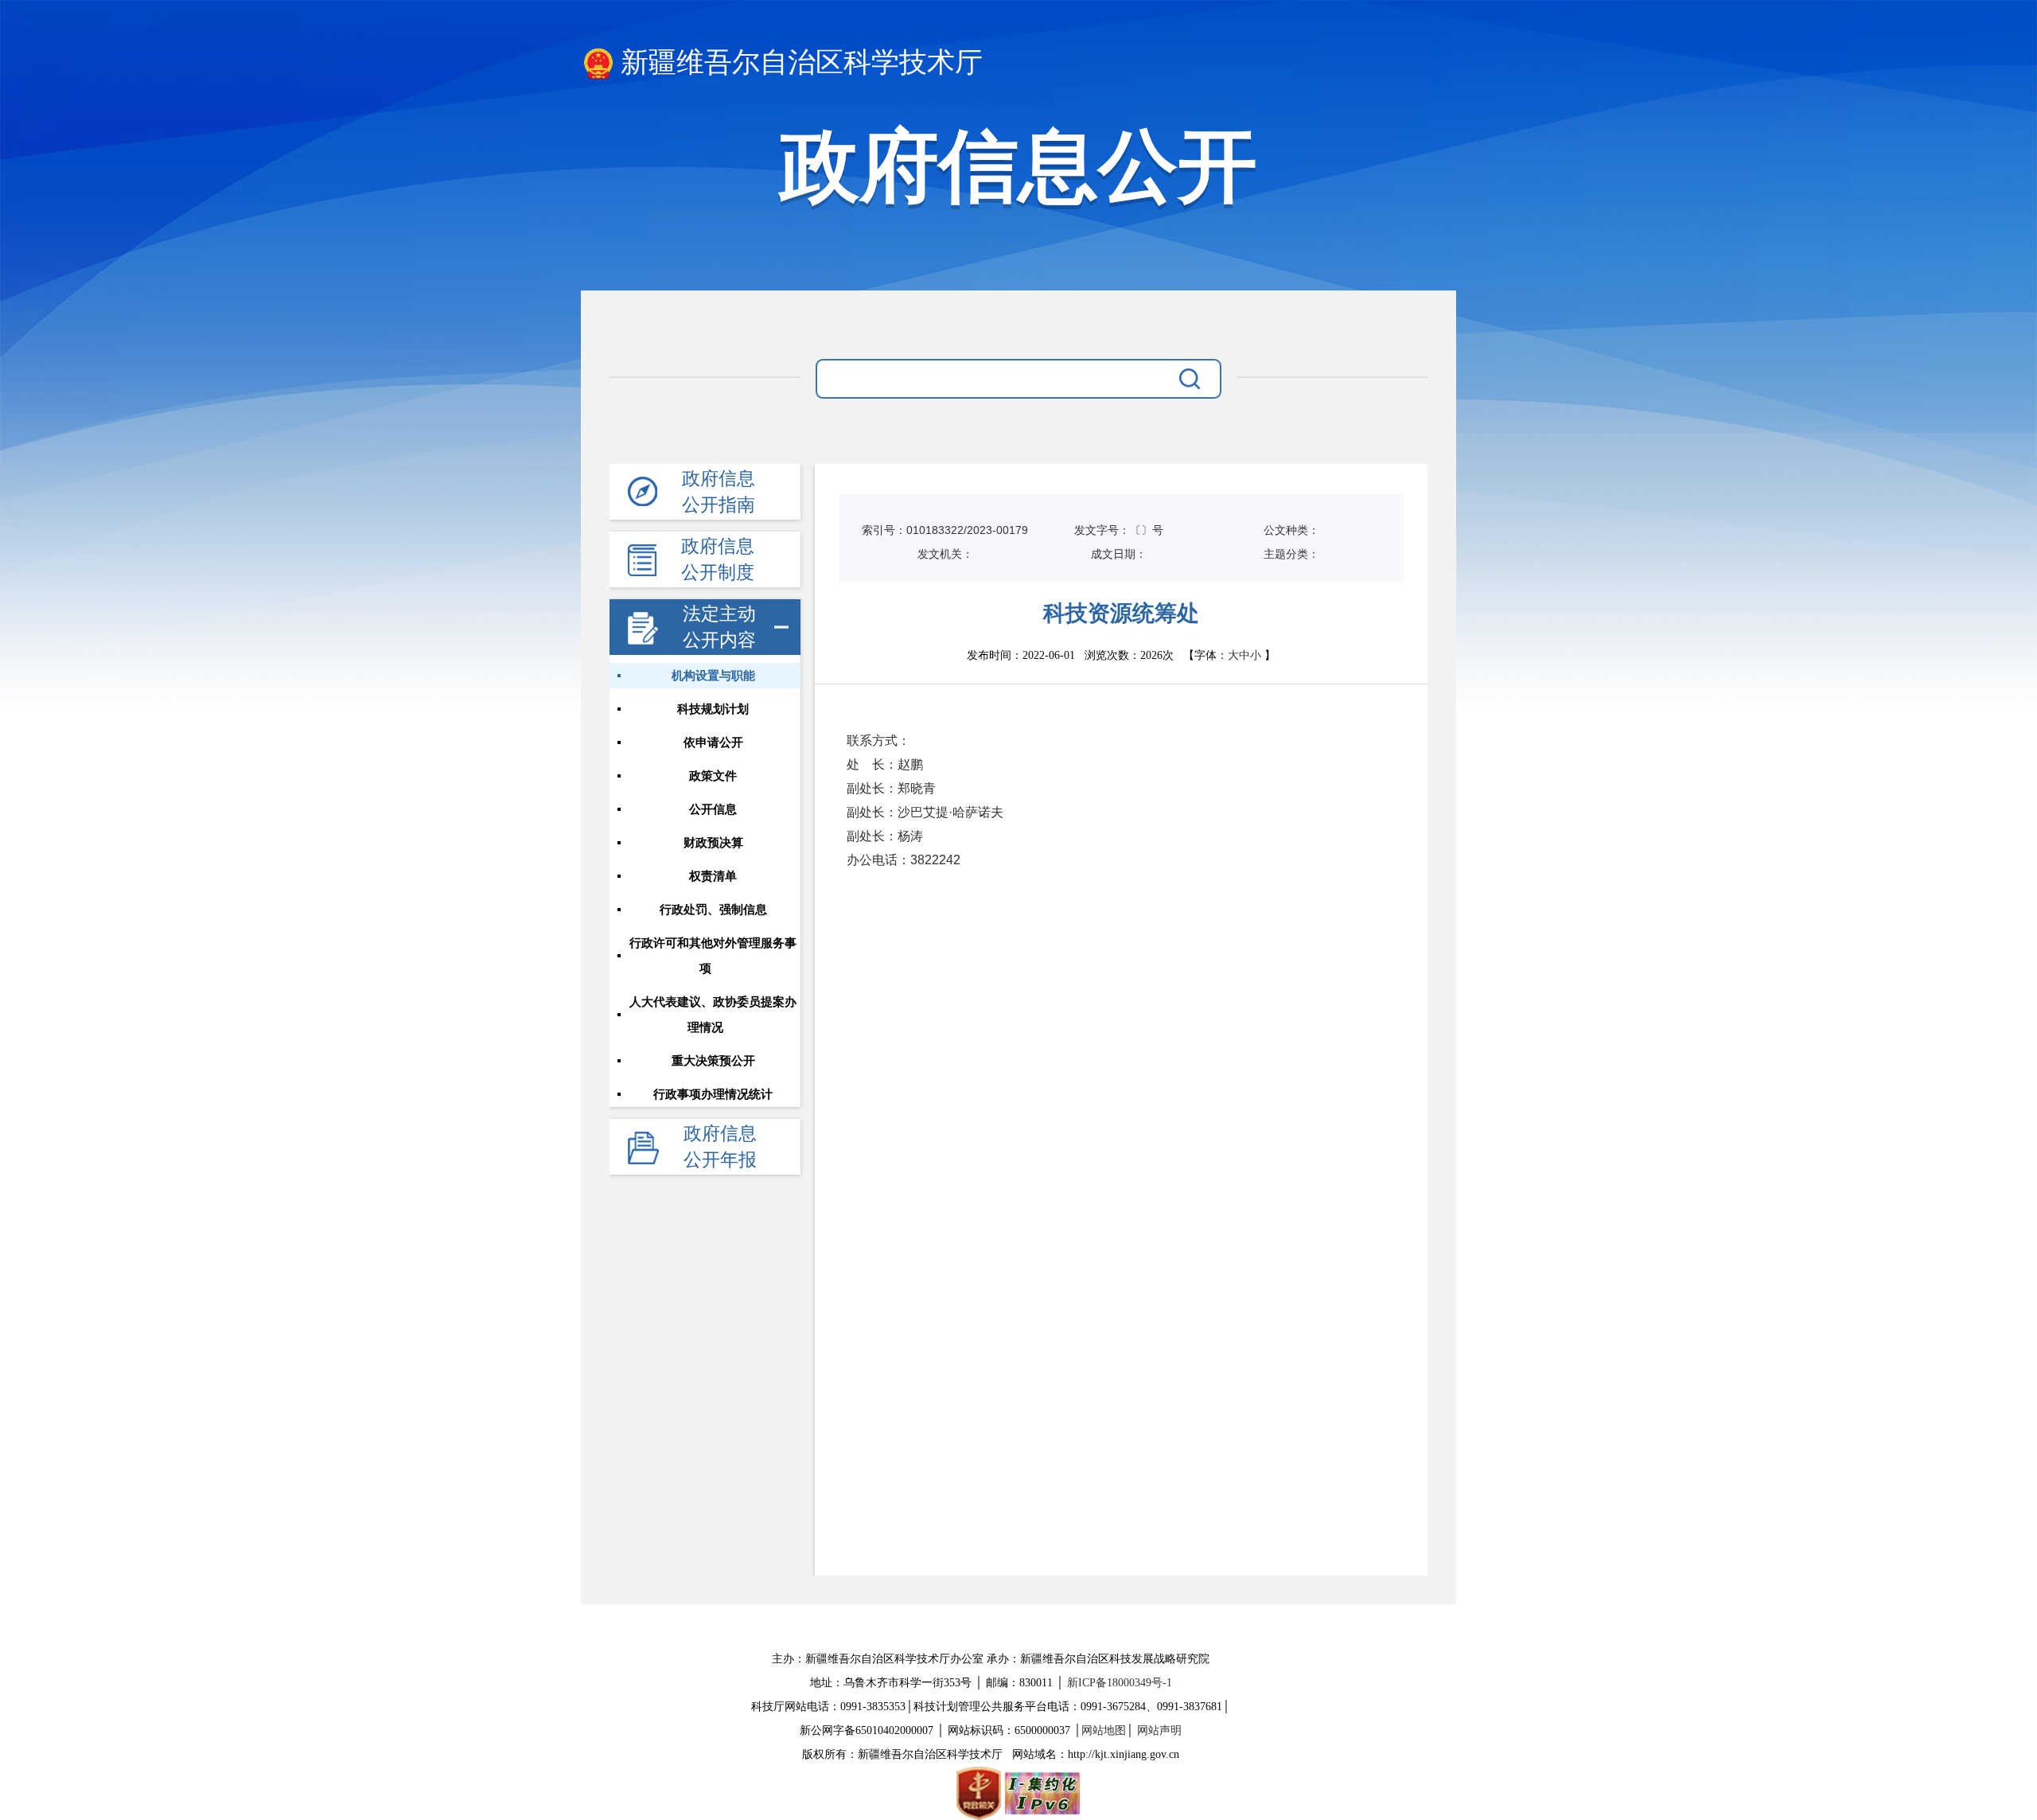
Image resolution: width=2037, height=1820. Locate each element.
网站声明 (1159, 1730)
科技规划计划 (713, 709)
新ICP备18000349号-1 (1120, 1683)
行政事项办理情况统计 (713, 1094)
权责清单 (713, 876)
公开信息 (713, 809)
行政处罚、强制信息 (713, 910)
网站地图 (1104, 1730)
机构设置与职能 (713, 676)
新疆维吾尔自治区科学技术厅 (802, 62)
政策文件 (713, 776)
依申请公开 (713, 742)
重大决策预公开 (713, 1061)
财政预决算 (713, 843)
